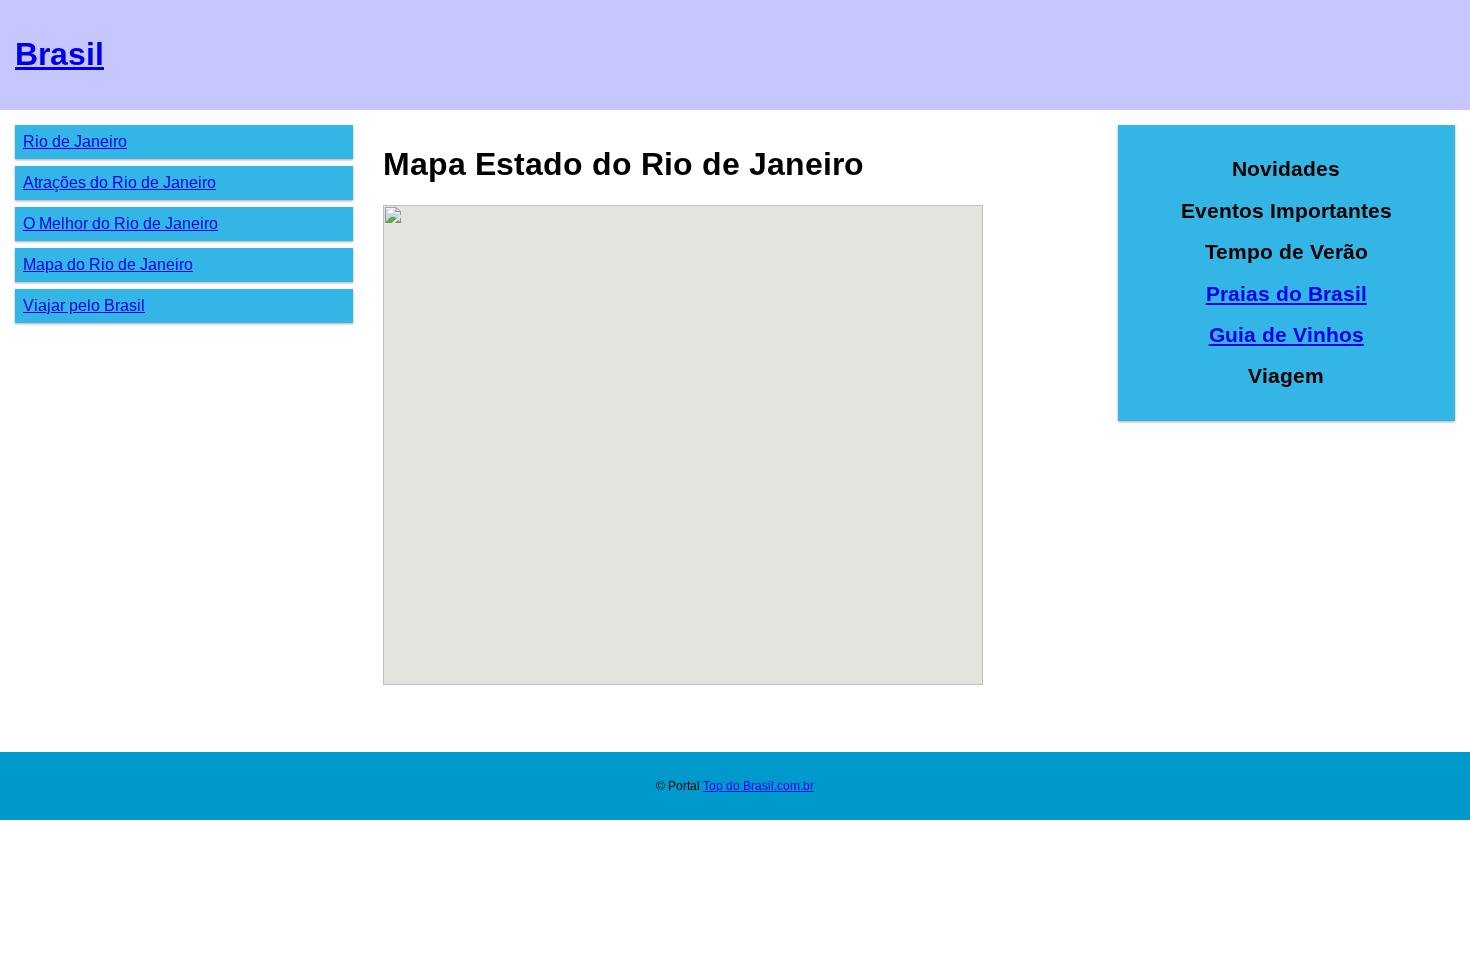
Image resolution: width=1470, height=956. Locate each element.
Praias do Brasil (1286, 293)
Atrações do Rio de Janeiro (119, 182)
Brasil (59, 54)
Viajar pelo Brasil (84, 305)
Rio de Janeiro (75, 141)
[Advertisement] (1287, 579)
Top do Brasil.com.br (758, 786)
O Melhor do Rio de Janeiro (120, 223)
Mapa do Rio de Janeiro (108, 264)
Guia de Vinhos (1286, 334)
